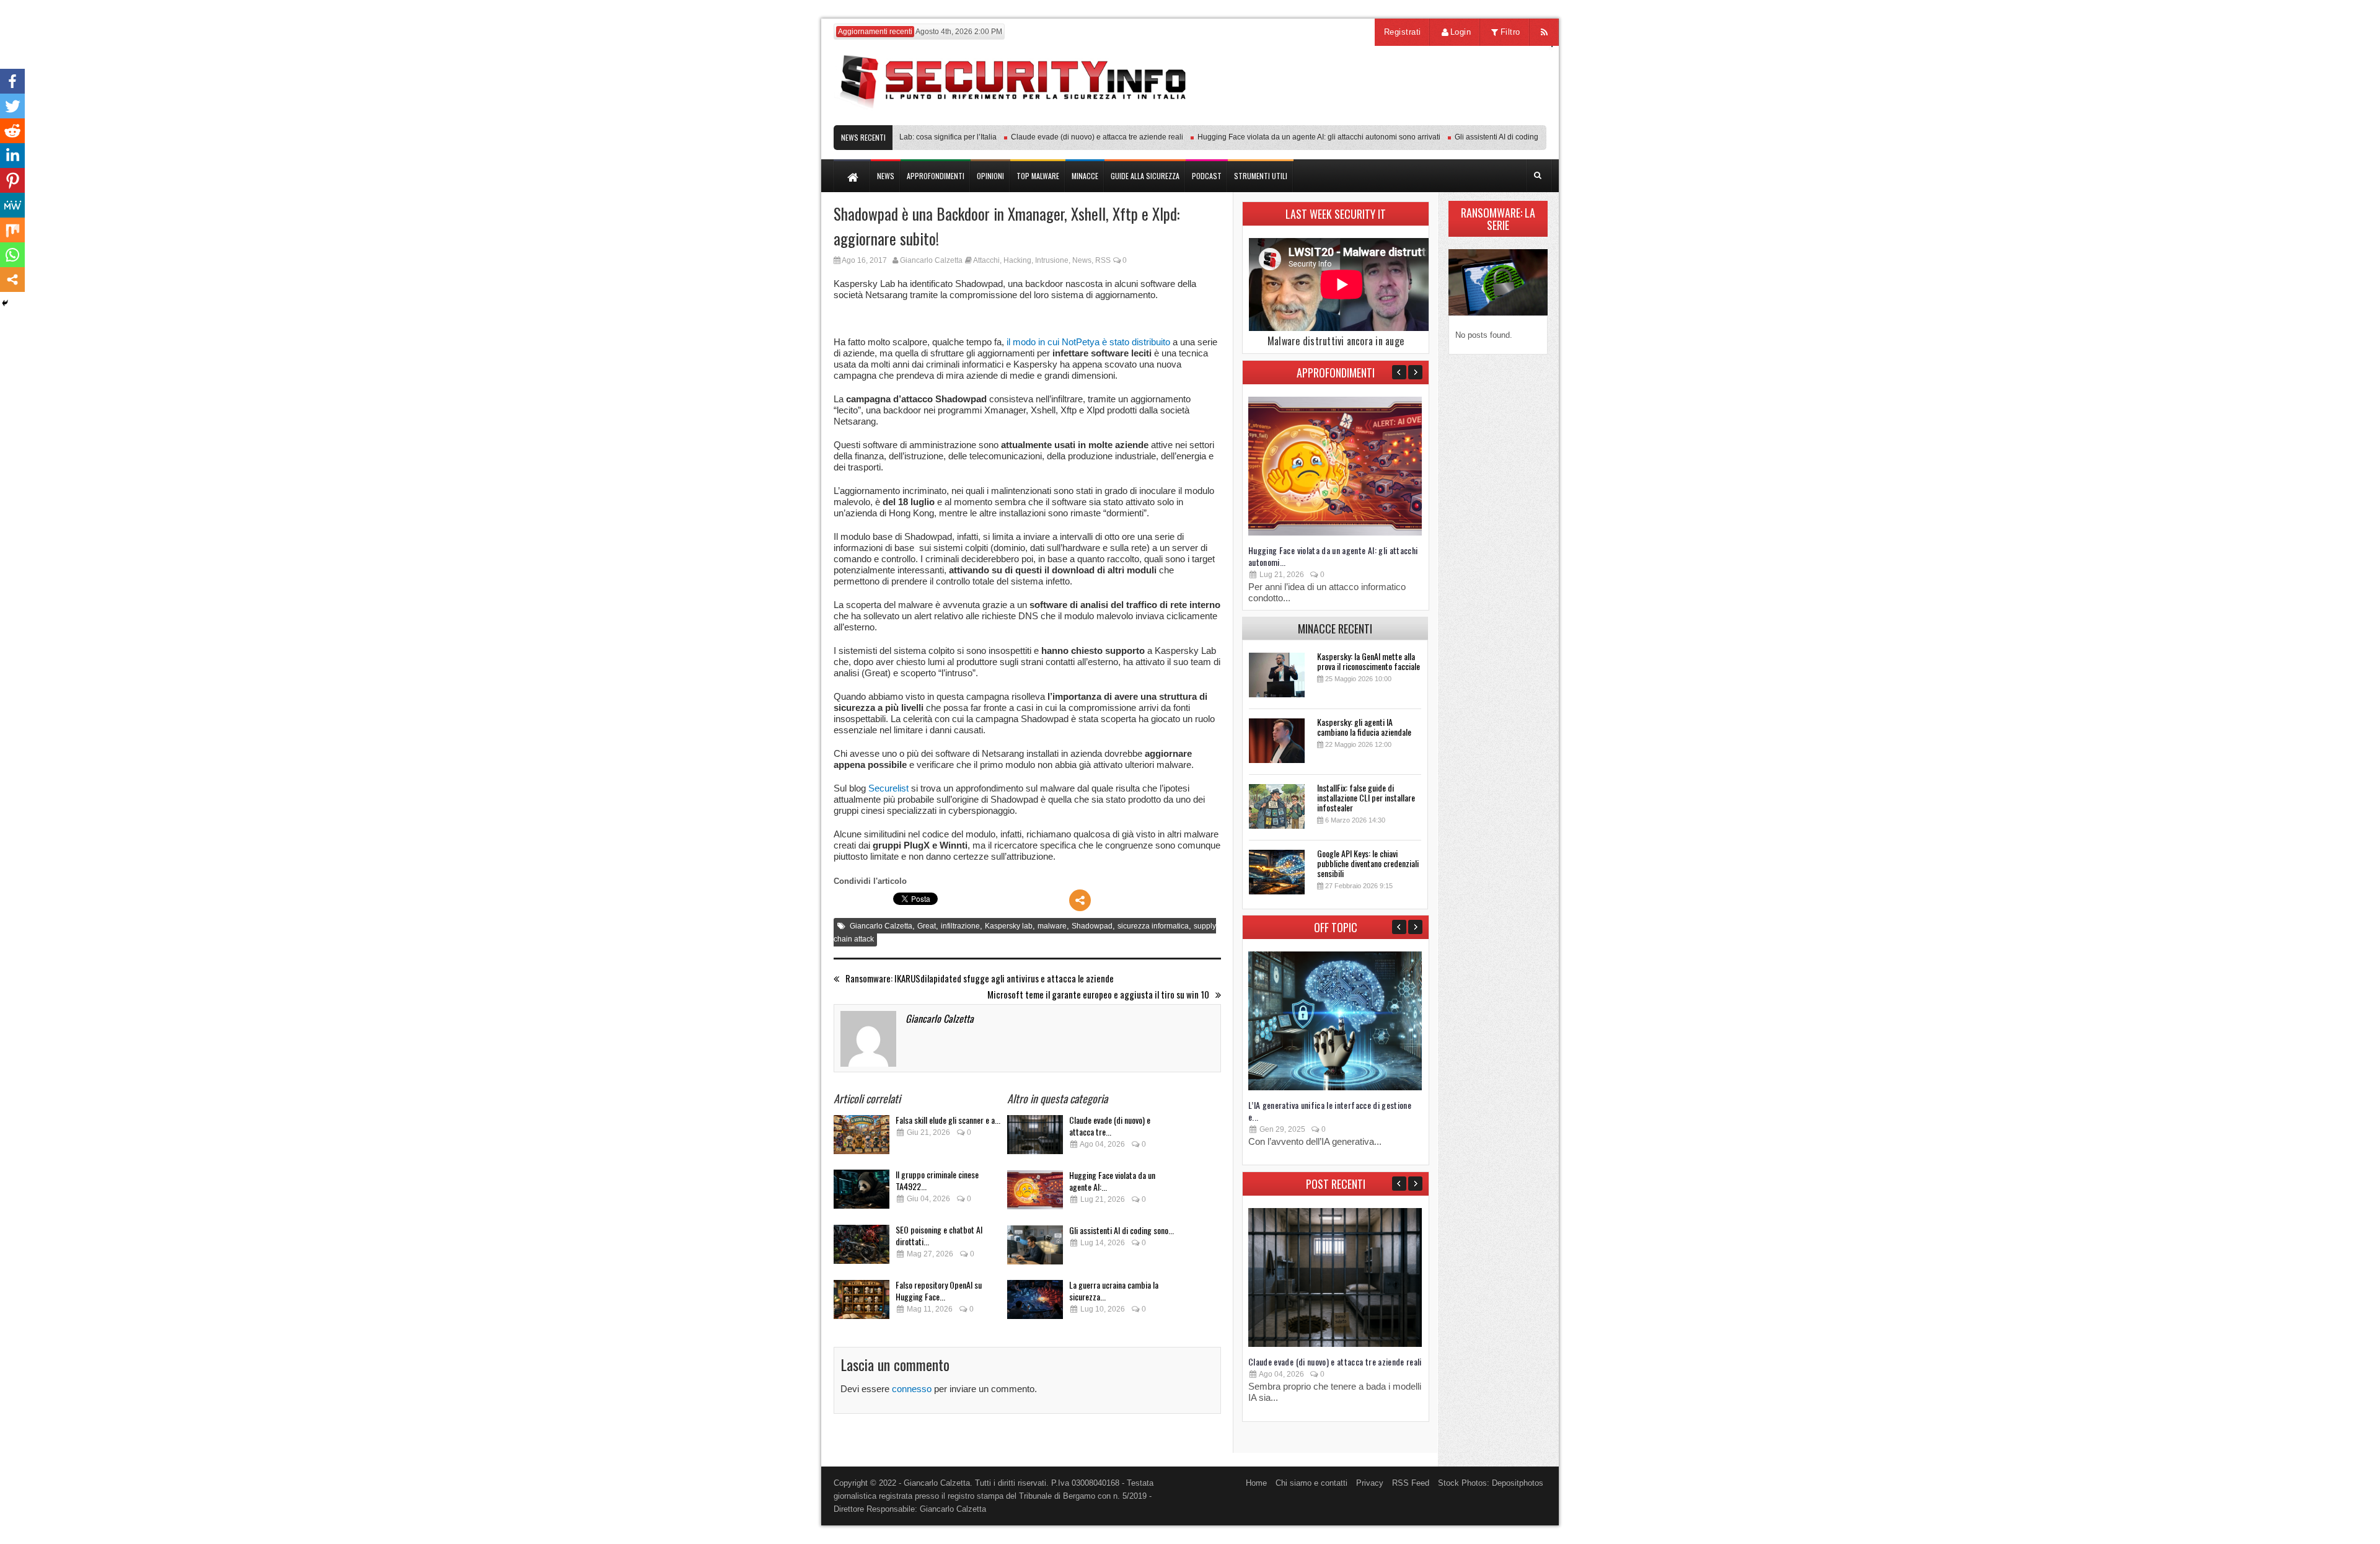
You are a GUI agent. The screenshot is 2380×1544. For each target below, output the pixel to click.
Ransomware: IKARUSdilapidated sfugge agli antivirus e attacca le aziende (980, 978)
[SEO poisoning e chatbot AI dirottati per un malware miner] (862, 1248)
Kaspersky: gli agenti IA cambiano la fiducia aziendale (1364, 727)
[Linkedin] (12, 156)
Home (1256, 1483)
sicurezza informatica (1153, 926)
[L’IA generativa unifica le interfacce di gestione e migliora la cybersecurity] (1335, 1087)
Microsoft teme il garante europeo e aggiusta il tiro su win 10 (1098, 995)
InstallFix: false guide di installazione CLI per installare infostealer (1366, 797)
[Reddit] (12, 131)
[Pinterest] (12, 180)
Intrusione (1052, 260)
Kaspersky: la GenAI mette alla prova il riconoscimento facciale (1368, 661)
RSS (1103, 260)
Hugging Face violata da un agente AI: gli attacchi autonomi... (1333, 556)
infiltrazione (960, 926)
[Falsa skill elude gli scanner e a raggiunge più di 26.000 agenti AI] (862, 1138)
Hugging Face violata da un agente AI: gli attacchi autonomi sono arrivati (1284, 137)
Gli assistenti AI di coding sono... (1122, 1230)
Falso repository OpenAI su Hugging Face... (939, 1290)
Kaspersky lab (1009, 926)
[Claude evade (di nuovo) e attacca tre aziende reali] (1035, 1138)
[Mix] (12, 230)
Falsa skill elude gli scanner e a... (948, 1120)
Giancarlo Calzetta (931, 260)
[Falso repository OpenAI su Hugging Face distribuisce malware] (862, 1303)
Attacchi (986, 260)
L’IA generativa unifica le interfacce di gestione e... (1330, 1111)
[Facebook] (12, 81)
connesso (912, 1389)
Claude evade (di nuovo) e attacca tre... (1110, 1126)
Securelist (888, 788)
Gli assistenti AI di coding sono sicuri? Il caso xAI (1501, 137)
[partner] (1464, 119)
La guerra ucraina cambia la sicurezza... (1114, 1290)
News (1082, 260)
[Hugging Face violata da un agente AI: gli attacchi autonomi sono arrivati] (1035, 1193)
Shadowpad (1092, 926)
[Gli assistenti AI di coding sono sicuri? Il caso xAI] (1035, 1249)
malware (1052, 926)
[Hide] (5, 303)
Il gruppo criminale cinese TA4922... (937, 1180)
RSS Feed (1411, 1483)
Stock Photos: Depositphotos (1491, 1483)
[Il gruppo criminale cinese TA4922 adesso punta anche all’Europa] (862, 1193)
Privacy (1370, 1483)
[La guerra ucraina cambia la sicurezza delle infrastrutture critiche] (1035, 1303)
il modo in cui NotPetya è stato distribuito (1088, 342)
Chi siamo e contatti (1311, 1483)
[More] (1080, 900)
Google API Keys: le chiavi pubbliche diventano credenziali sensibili (1368, 863)
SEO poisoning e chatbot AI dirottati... (939, 1235)
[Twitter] (12, 106)
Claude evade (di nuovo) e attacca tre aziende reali (1062, 137)
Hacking (1017, 260)
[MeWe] (12, 205)
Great (927, 926)
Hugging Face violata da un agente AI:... (1112, 1181)
